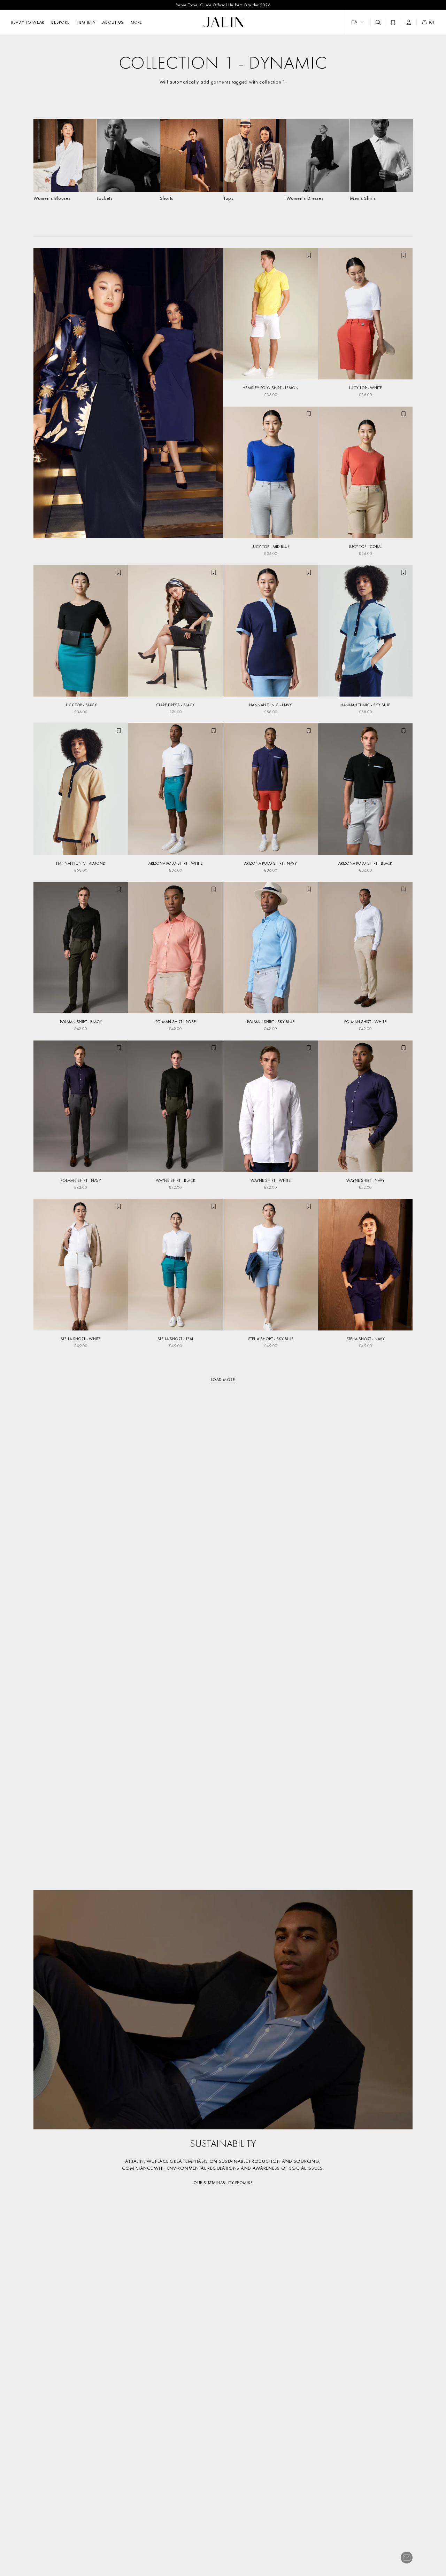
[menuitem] (136, 22)
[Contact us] (407, 2558)
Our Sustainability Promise (223, 2183)
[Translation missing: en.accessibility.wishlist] (393, 22)
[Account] (409, 22)
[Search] (378, 22)
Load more (223, 1380)
